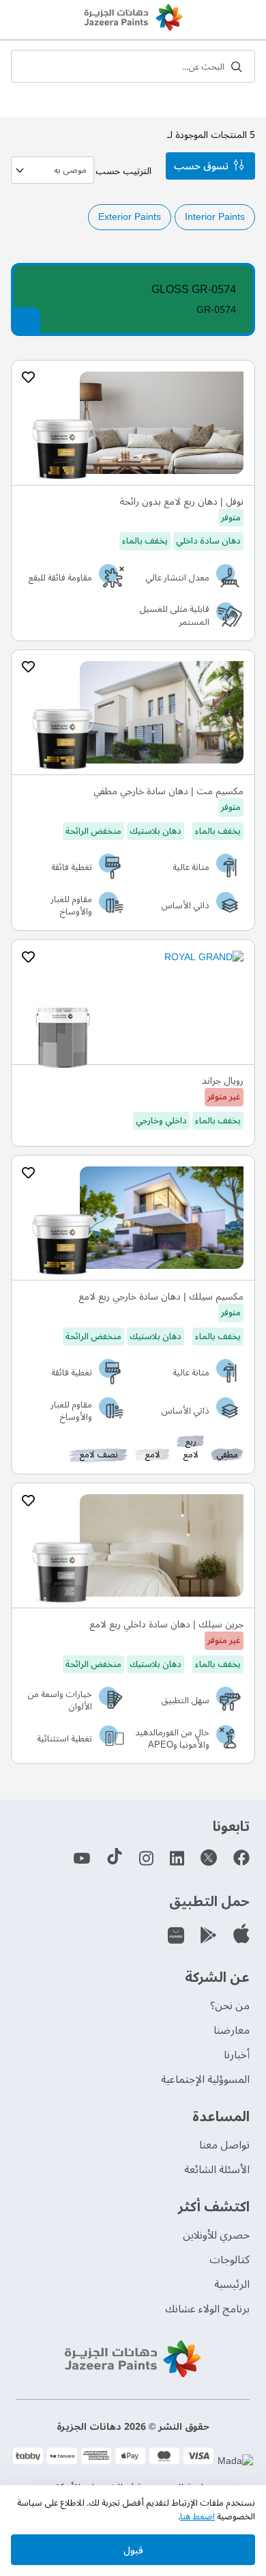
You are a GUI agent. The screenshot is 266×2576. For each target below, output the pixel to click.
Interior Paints (215, 217)
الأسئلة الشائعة (217, 2170)
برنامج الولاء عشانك (207, 2309)
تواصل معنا (224, 2145)
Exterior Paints (130, 217)
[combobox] (133, 66)
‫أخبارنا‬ (237, 2055)
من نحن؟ (230, 2006)
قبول (133, 2550)
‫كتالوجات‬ (230, 2260)
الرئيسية (232, 2284)
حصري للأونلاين (216, 2235)
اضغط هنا (197, 2517)
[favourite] (28, 378)
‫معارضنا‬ (232, 2030)
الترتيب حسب (123, 171)
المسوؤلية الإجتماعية (205, 2080)
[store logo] (133, 19)
